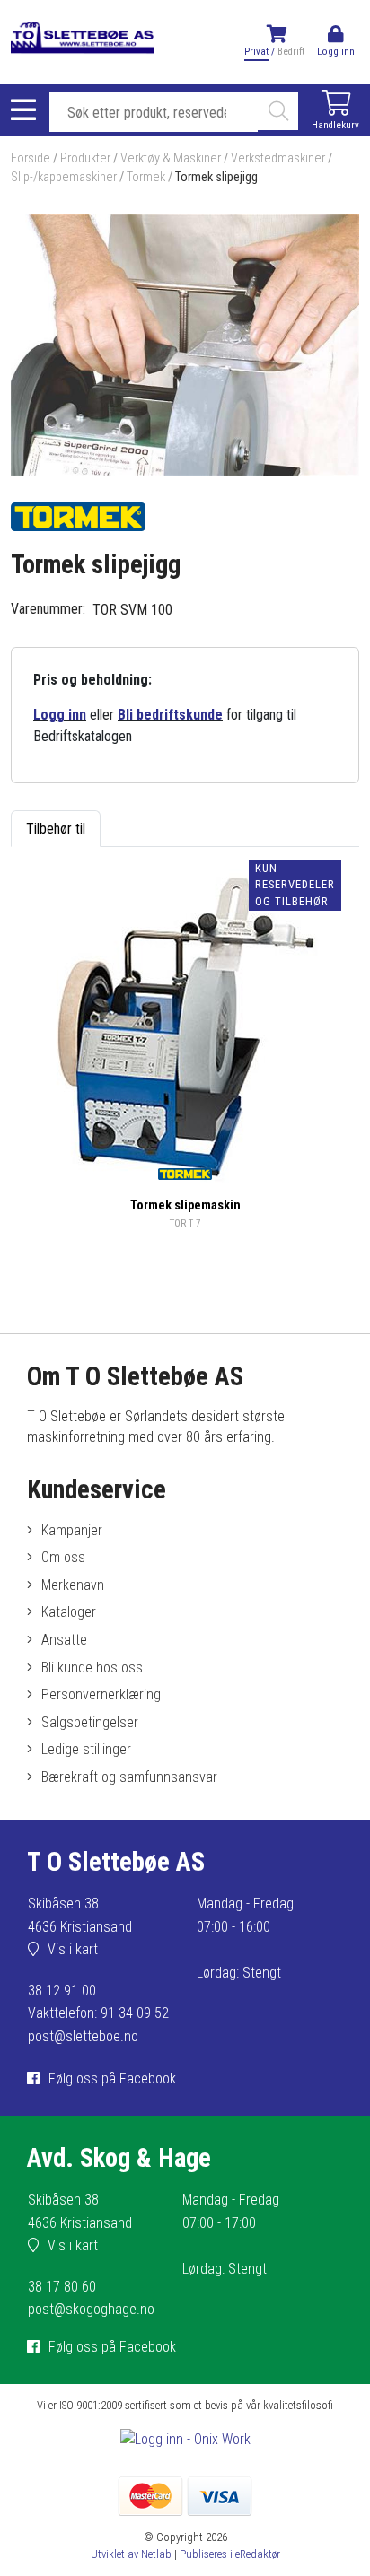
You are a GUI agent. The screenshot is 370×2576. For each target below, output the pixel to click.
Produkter (85, 158)
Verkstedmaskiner (278, 158)
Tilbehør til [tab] (56, 829)
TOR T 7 (185, 1223)
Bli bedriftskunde (170, 715)
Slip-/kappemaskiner (64, 177)
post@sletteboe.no (83, 2036)
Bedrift (291, 52)
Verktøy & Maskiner (171, 158)
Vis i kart (73, 1949)
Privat (256, 52)
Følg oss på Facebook (112, 2078)
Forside (31, 158)
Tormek (146, 177)
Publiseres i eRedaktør (230, 2554)
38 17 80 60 (62, 2287)
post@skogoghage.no (91, 2309)
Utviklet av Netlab (131, 2554)
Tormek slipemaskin (185, 1205)
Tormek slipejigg (216, 177)
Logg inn (60, 715)
